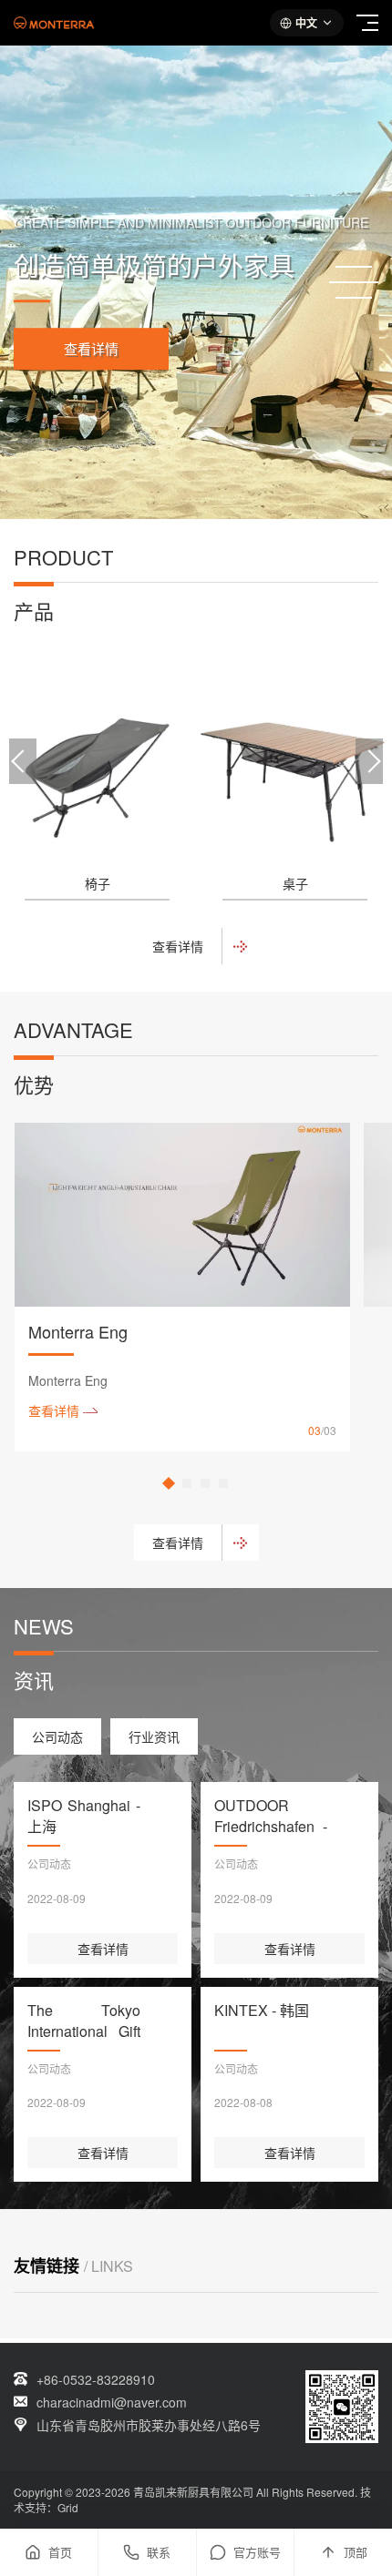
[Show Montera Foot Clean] (223, 1483)
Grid (68, 2507)
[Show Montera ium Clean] (187, 1483)
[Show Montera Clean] (205, 1483)
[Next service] (369, 761)
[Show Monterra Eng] (169, 1483)
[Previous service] (23, 761)
